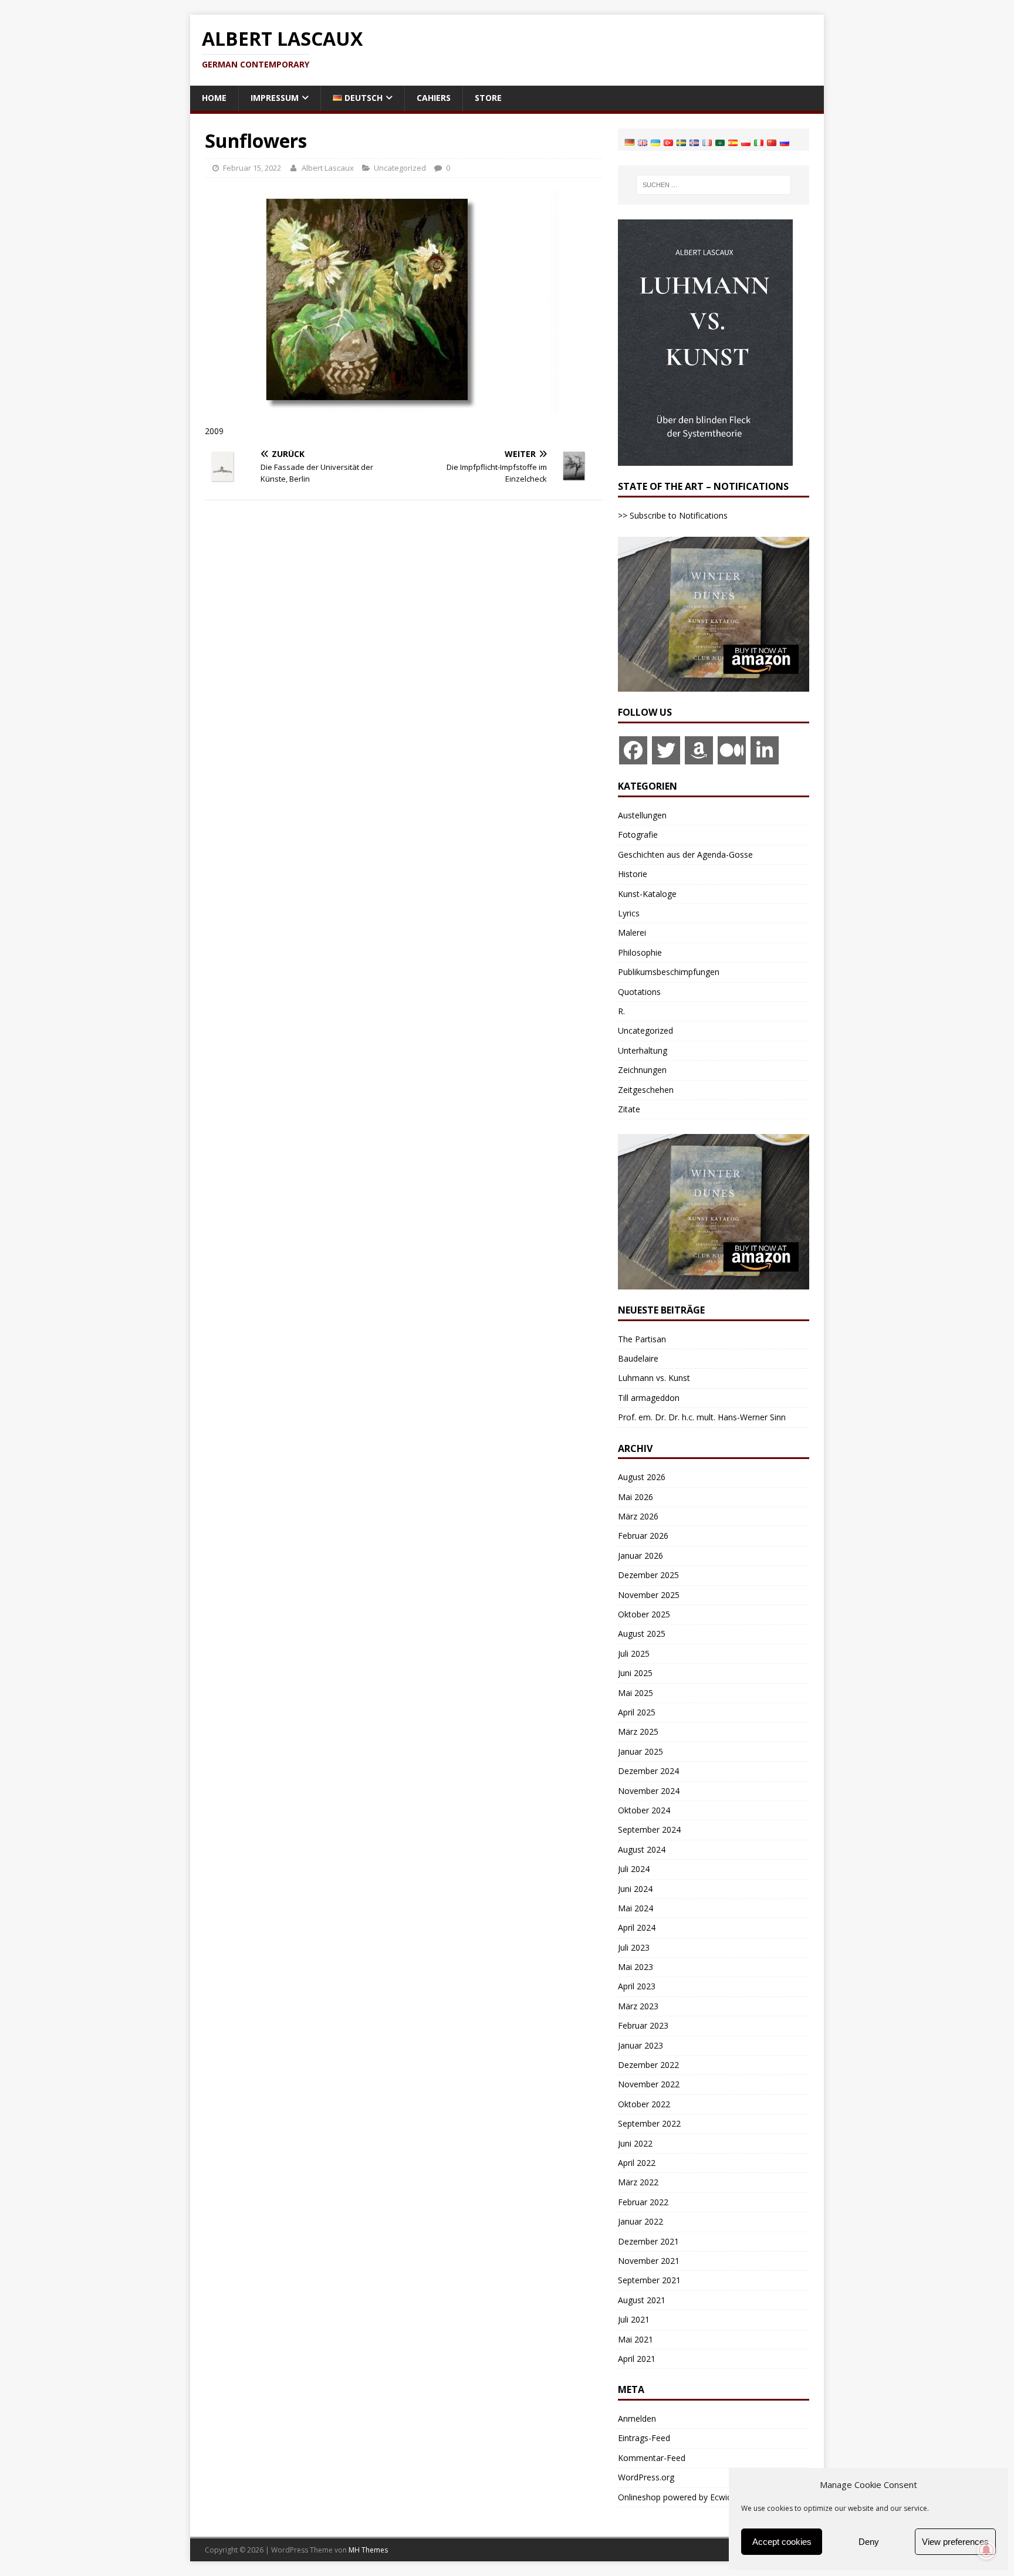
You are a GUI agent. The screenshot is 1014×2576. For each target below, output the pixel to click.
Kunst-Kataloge (647, 894)
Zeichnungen (642, 1070)
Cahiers (434, 98)
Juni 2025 (635, 1673)
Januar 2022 (640, 2221)
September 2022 (649, 2123)
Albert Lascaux (328, 168)
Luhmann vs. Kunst (654, 1378)
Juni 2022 (635, 2143)
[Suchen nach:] (714, 185)
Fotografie (638, 835)
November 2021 (649, 2261)
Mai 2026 (636, 1497)
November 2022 (649, 2084)
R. (621, 1011)
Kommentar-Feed (652, 2458)
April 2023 (637, 1986)
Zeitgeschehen (646, 1090)
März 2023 (638, 2006)
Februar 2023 (643, 2025)
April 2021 (637, 2359)
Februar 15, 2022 (252, 168)
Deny (869, 2542)
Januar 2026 (640, 1556)
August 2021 (642, 2300)
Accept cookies (782, 2542)
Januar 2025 (640, 1751)
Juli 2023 (634, 1947)
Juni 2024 (635, 1889)
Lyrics (629, 913)
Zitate (629, 1109)
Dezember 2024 (648, 1771)
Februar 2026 (643, 1536)
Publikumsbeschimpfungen (669, 972)
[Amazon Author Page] (699, 750)
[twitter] (666, 750)
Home (214, 98)
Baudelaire (638, 1358)
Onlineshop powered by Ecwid (675, 2497)
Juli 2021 (634, 2319)
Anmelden (637, 2418)
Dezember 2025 (648, 1575)
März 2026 (638, 1516)
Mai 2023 (636, 1967)
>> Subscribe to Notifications (673, 515)
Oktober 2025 (644, 1614)
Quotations (639, 992)
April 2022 (637, 2163)
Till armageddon (649, 1398)
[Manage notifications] (986, 2550)
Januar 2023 (640, 2045)
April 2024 (637, 1927)
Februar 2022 (643, 2202)
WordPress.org (646, 2477)
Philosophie (640, 952)
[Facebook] (633, 750)
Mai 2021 (636, 2339)
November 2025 (649, 1595)
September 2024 (649, 1829)
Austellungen (642, 815)
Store (488, 98)
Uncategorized (400, 168)
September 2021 (649, 2280)
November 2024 (649, 1791)
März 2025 (638, 1732)
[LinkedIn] (765, 750)
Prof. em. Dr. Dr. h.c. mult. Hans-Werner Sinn (702, 1417)
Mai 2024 (636, 1908)
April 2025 (637, 1712)
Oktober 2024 (644, 1810)
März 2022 (638, 2182)
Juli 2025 (634, 1653)
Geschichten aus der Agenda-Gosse (685, 854)
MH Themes (368, 2550)
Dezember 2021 (648, 2241)
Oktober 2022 (644, 2104)
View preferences (955, 2542)
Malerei (632, 932)
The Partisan (642, 1339)
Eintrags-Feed (644, 2438)
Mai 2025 (636, 1693)
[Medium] (732, 750)
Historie (633, 874)
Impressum (275, 98)
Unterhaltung (643, 1050)
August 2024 (642, 1849)
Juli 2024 (634, 1869)
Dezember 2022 (648, 2065)
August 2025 (642, 1634)
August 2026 (642, 1477)
